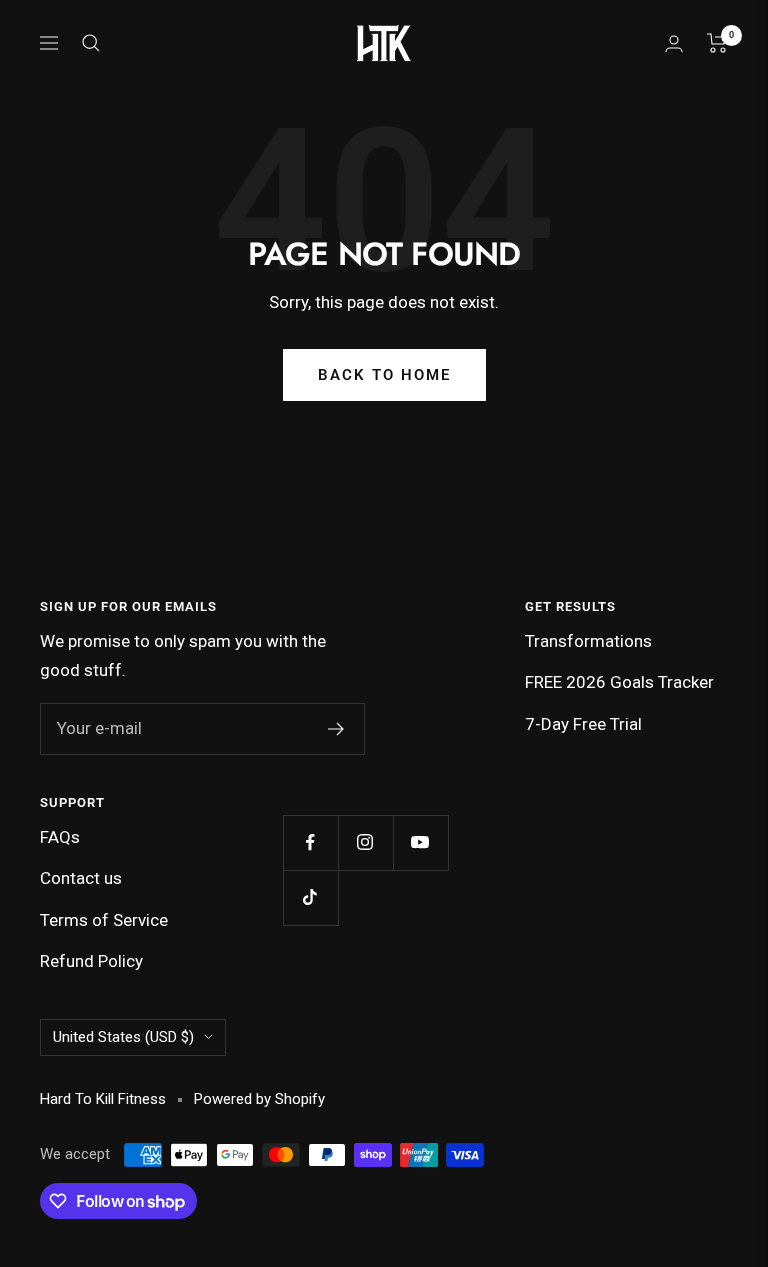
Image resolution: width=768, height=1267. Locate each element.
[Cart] (717, 43)
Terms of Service (104, 920)
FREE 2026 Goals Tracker (619, 682)
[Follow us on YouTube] (420, 842)
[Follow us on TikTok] (310, 897)
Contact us (81, 878)
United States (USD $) (123, 1037)
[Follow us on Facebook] (310, 842)
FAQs (60, 837)
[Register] (336, 729)
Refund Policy (91, 961)
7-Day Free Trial (583, 724)
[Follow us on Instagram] (365, 842)
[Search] (91, 43)
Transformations (588, 641)
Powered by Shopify (259, 1099)
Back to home (384, 375)
